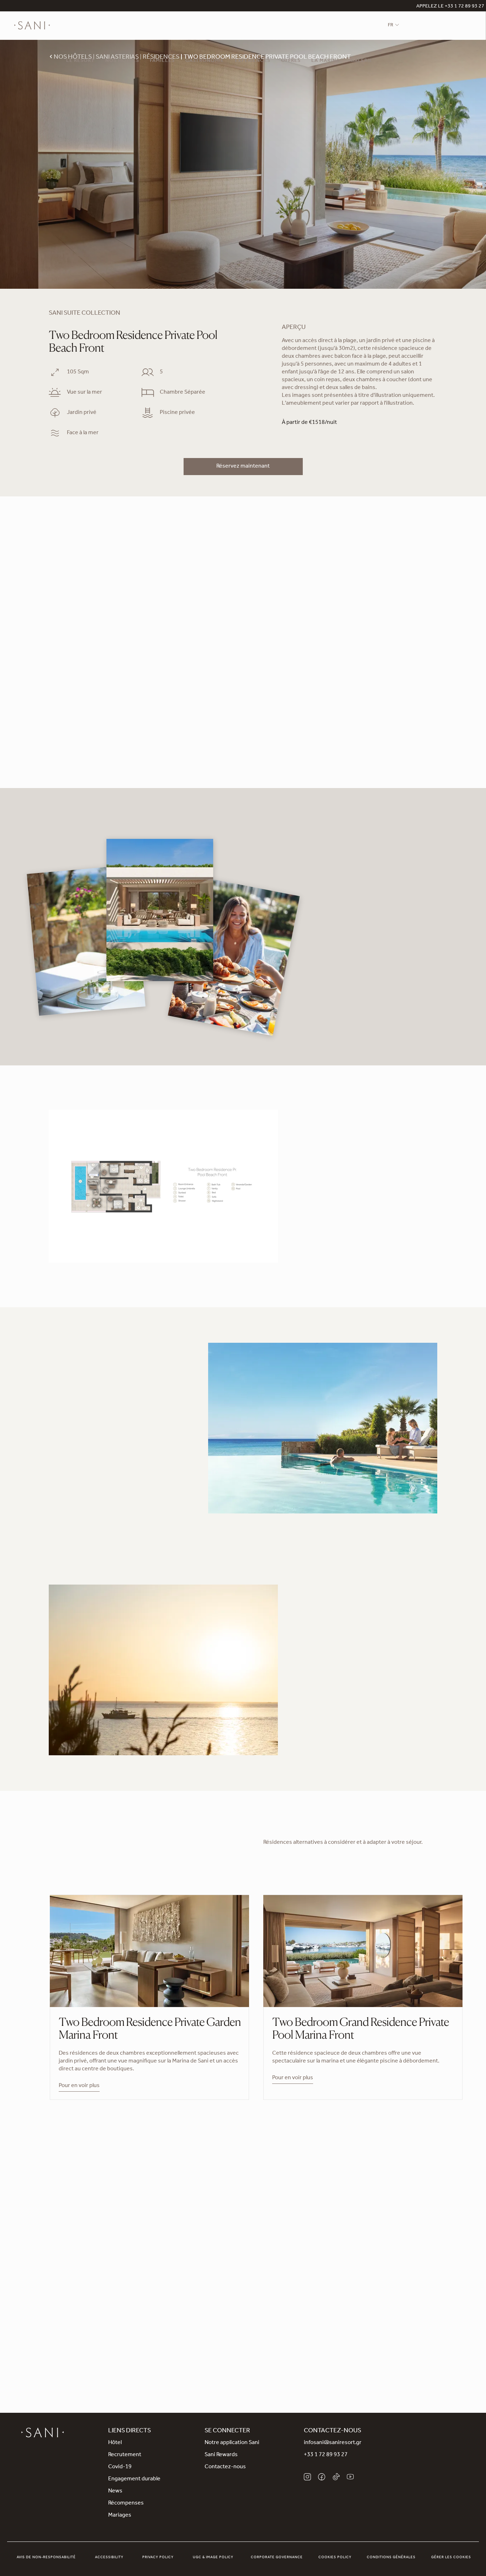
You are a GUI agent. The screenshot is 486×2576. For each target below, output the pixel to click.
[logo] (32, 26)
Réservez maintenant (243, 467)
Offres (291, 61)
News (115, 2491)
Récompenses (126, 2503)
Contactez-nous (225, 2467)
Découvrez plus (68, 1500)
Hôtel (115, 2443)
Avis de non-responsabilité (46, 2558)
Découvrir (314, 1726)
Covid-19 (120, 2467)
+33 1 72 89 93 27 (326, 2455)
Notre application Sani (232, 2443)
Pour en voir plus (79, 2086)
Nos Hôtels (122, 61)
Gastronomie (205, 61)
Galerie (361, 61)
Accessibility (109, 2558)
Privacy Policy (158, 2558)
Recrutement (125, 2455)
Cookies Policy (335, 2558)
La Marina (326, 61)
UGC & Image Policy (213, 2558)
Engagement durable (134, 2479)
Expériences (253, 61)
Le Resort (80, 61)
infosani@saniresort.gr (333, 2443)
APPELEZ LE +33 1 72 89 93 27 (450, 7)
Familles (162, 61)
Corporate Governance (277, 2558)
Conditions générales (391, 2558)
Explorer (243, 2326)
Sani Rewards (221, 2455)
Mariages (120, 2516)
